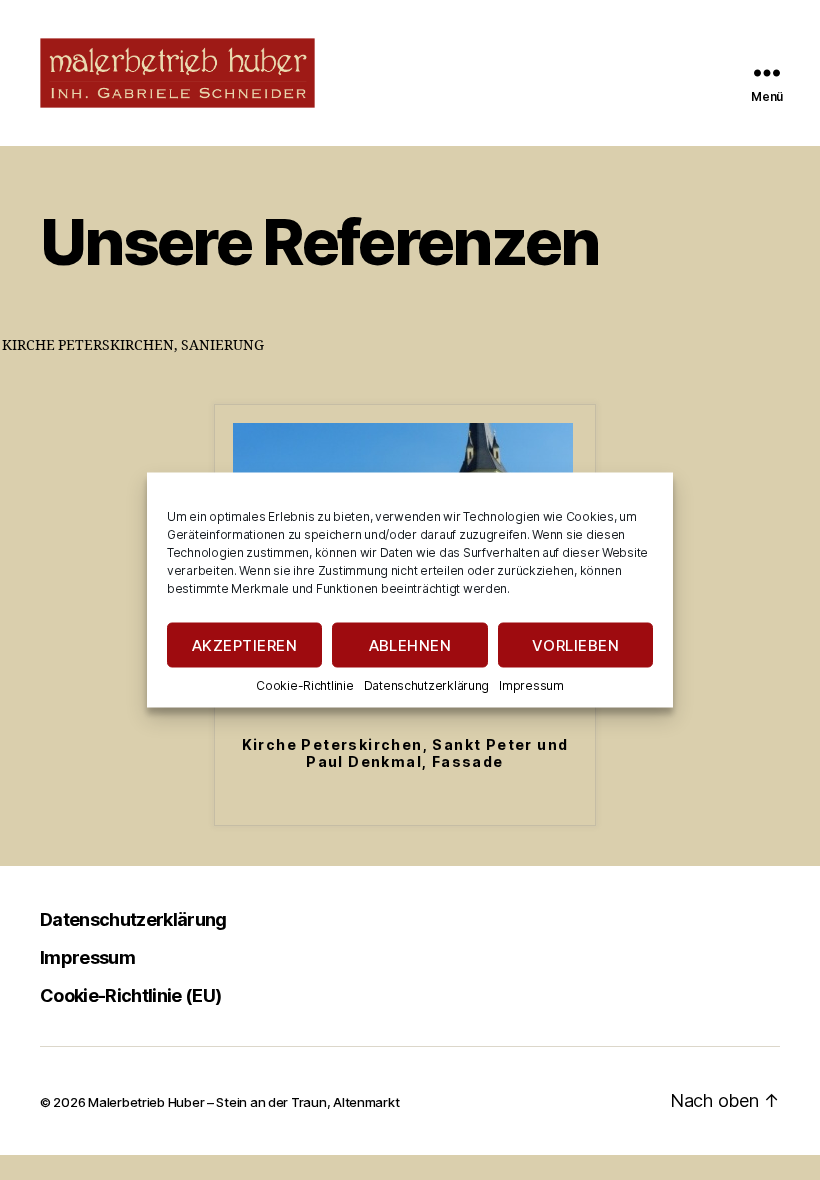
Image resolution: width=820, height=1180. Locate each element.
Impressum (531, 685)
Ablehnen (410, 644)
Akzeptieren (245, 644)
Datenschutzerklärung (427, 685)
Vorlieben (576, 644)
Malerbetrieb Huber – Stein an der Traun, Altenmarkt (243, 1102)
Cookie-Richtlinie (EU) (130, 995)
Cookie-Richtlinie (304, 685)
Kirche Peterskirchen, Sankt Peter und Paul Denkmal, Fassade (405, 753)
